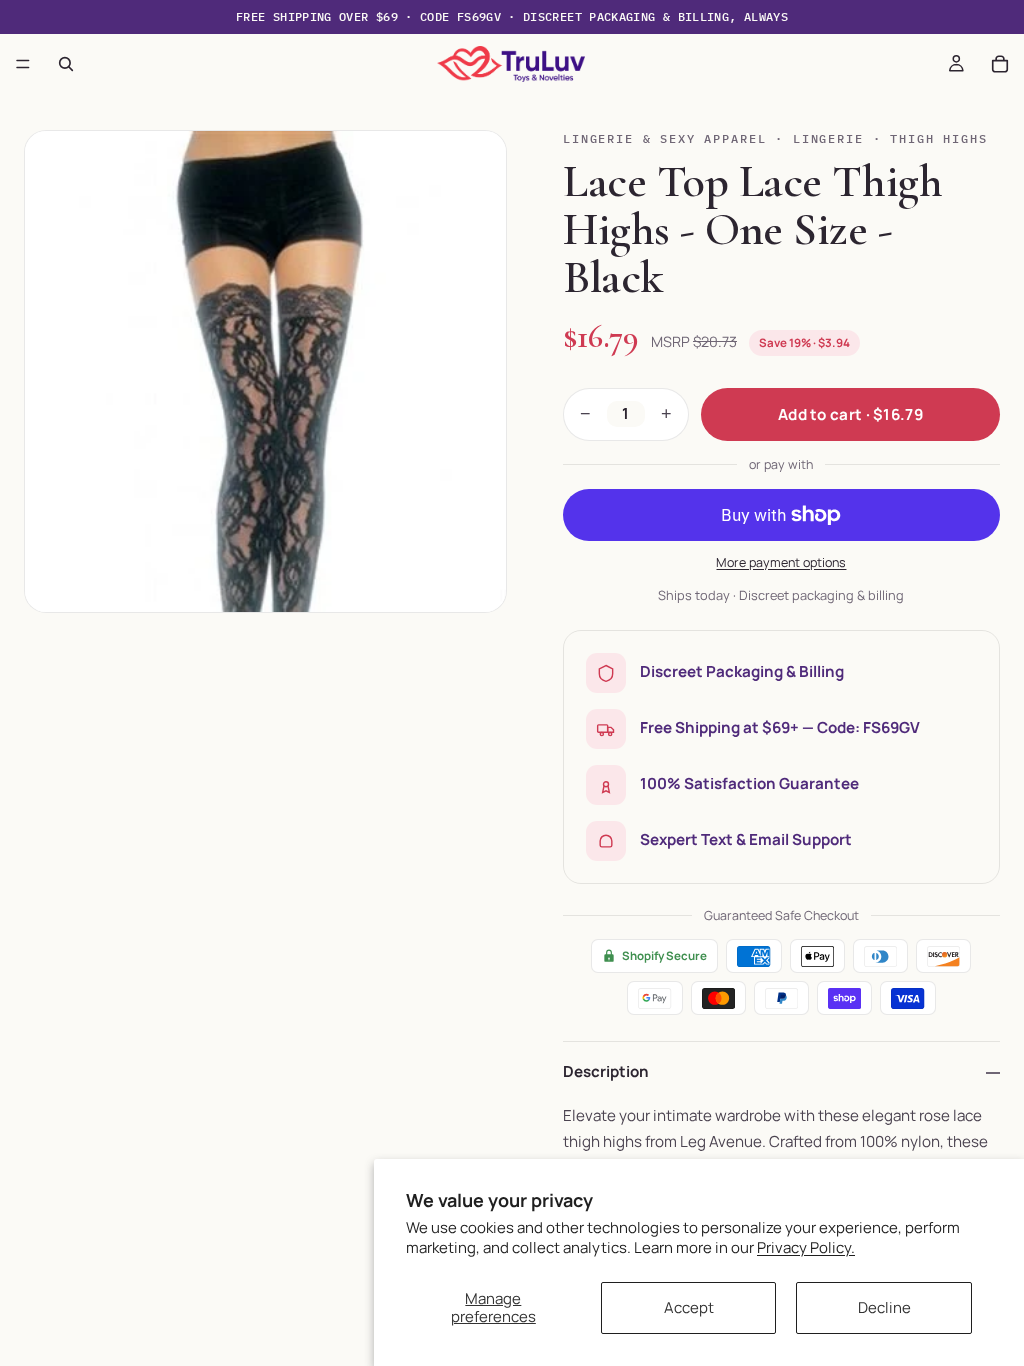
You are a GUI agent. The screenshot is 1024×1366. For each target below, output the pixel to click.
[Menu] (23, 64)
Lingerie (828, 138)
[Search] (66, 64)
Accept (689, 1307)
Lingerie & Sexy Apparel (664, 138)
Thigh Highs (938, 138)
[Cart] (1000, 64)
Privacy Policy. (806, 1247)
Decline (884, 1307)
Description (606, 1071)
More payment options (781, 562)
